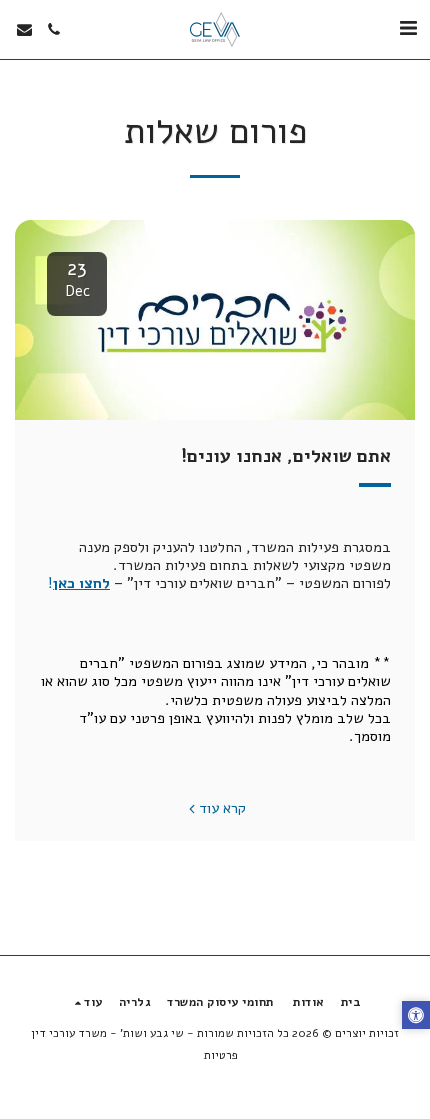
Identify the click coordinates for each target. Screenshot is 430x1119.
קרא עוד (222, 808)
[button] (408, 28)
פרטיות (221, 1055)
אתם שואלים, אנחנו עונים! (286, 455)
